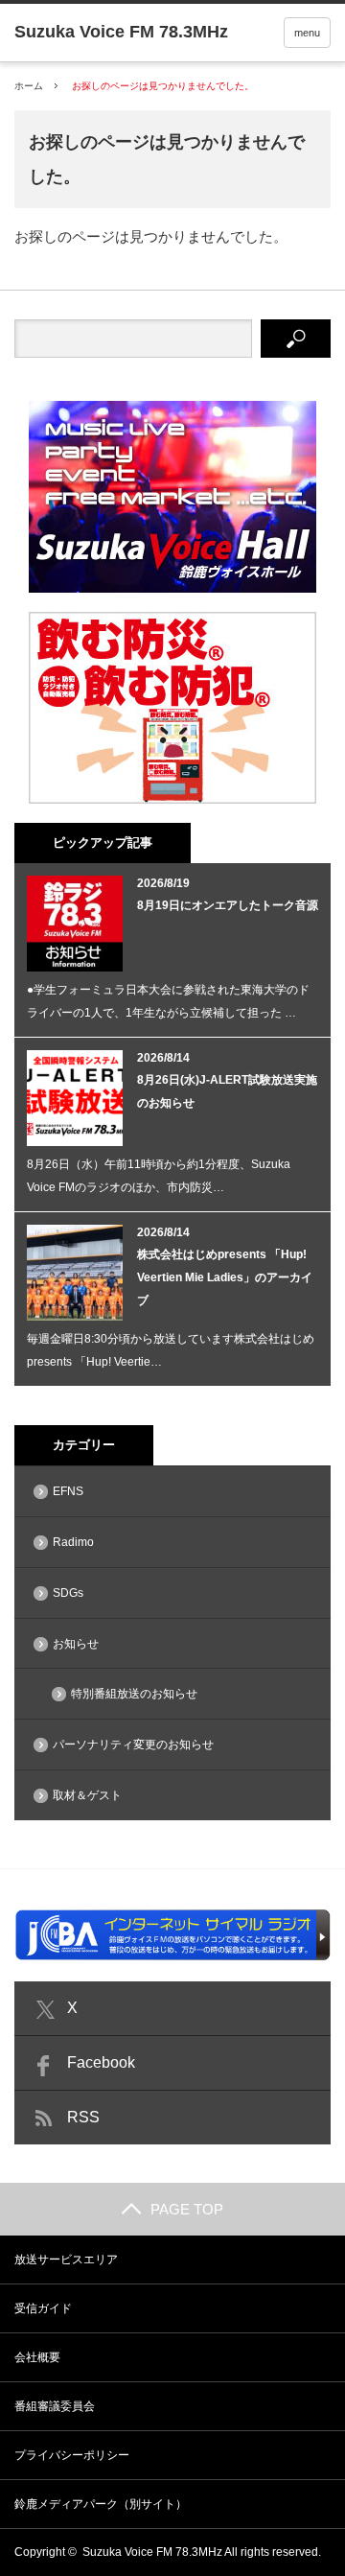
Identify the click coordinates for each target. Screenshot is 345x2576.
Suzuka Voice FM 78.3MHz (152, 2552)
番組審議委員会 (55, 2406)
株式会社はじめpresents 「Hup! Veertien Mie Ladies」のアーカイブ (225, 1277)
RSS (83, 2117)
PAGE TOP (187, 2209)
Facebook (101, 2062)
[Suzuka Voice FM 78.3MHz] (121, 32)
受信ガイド (43, 2308)
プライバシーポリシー (72, 2455)
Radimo (73, 1542)
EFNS (68, 1491)
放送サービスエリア (66, 2260)
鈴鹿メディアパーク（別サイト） (101, 2504)
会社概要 (37, 2357)
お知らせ (76, 1644)
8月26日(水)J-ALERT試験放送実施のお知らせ (227, 1091)
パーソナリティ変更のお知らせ (133, 1745)
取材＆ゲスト (87, 1795)
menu (307, 33)
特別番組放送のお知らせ (134, 1694)
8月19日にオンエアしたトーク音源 (228, 905)
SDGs (68, 1593)
